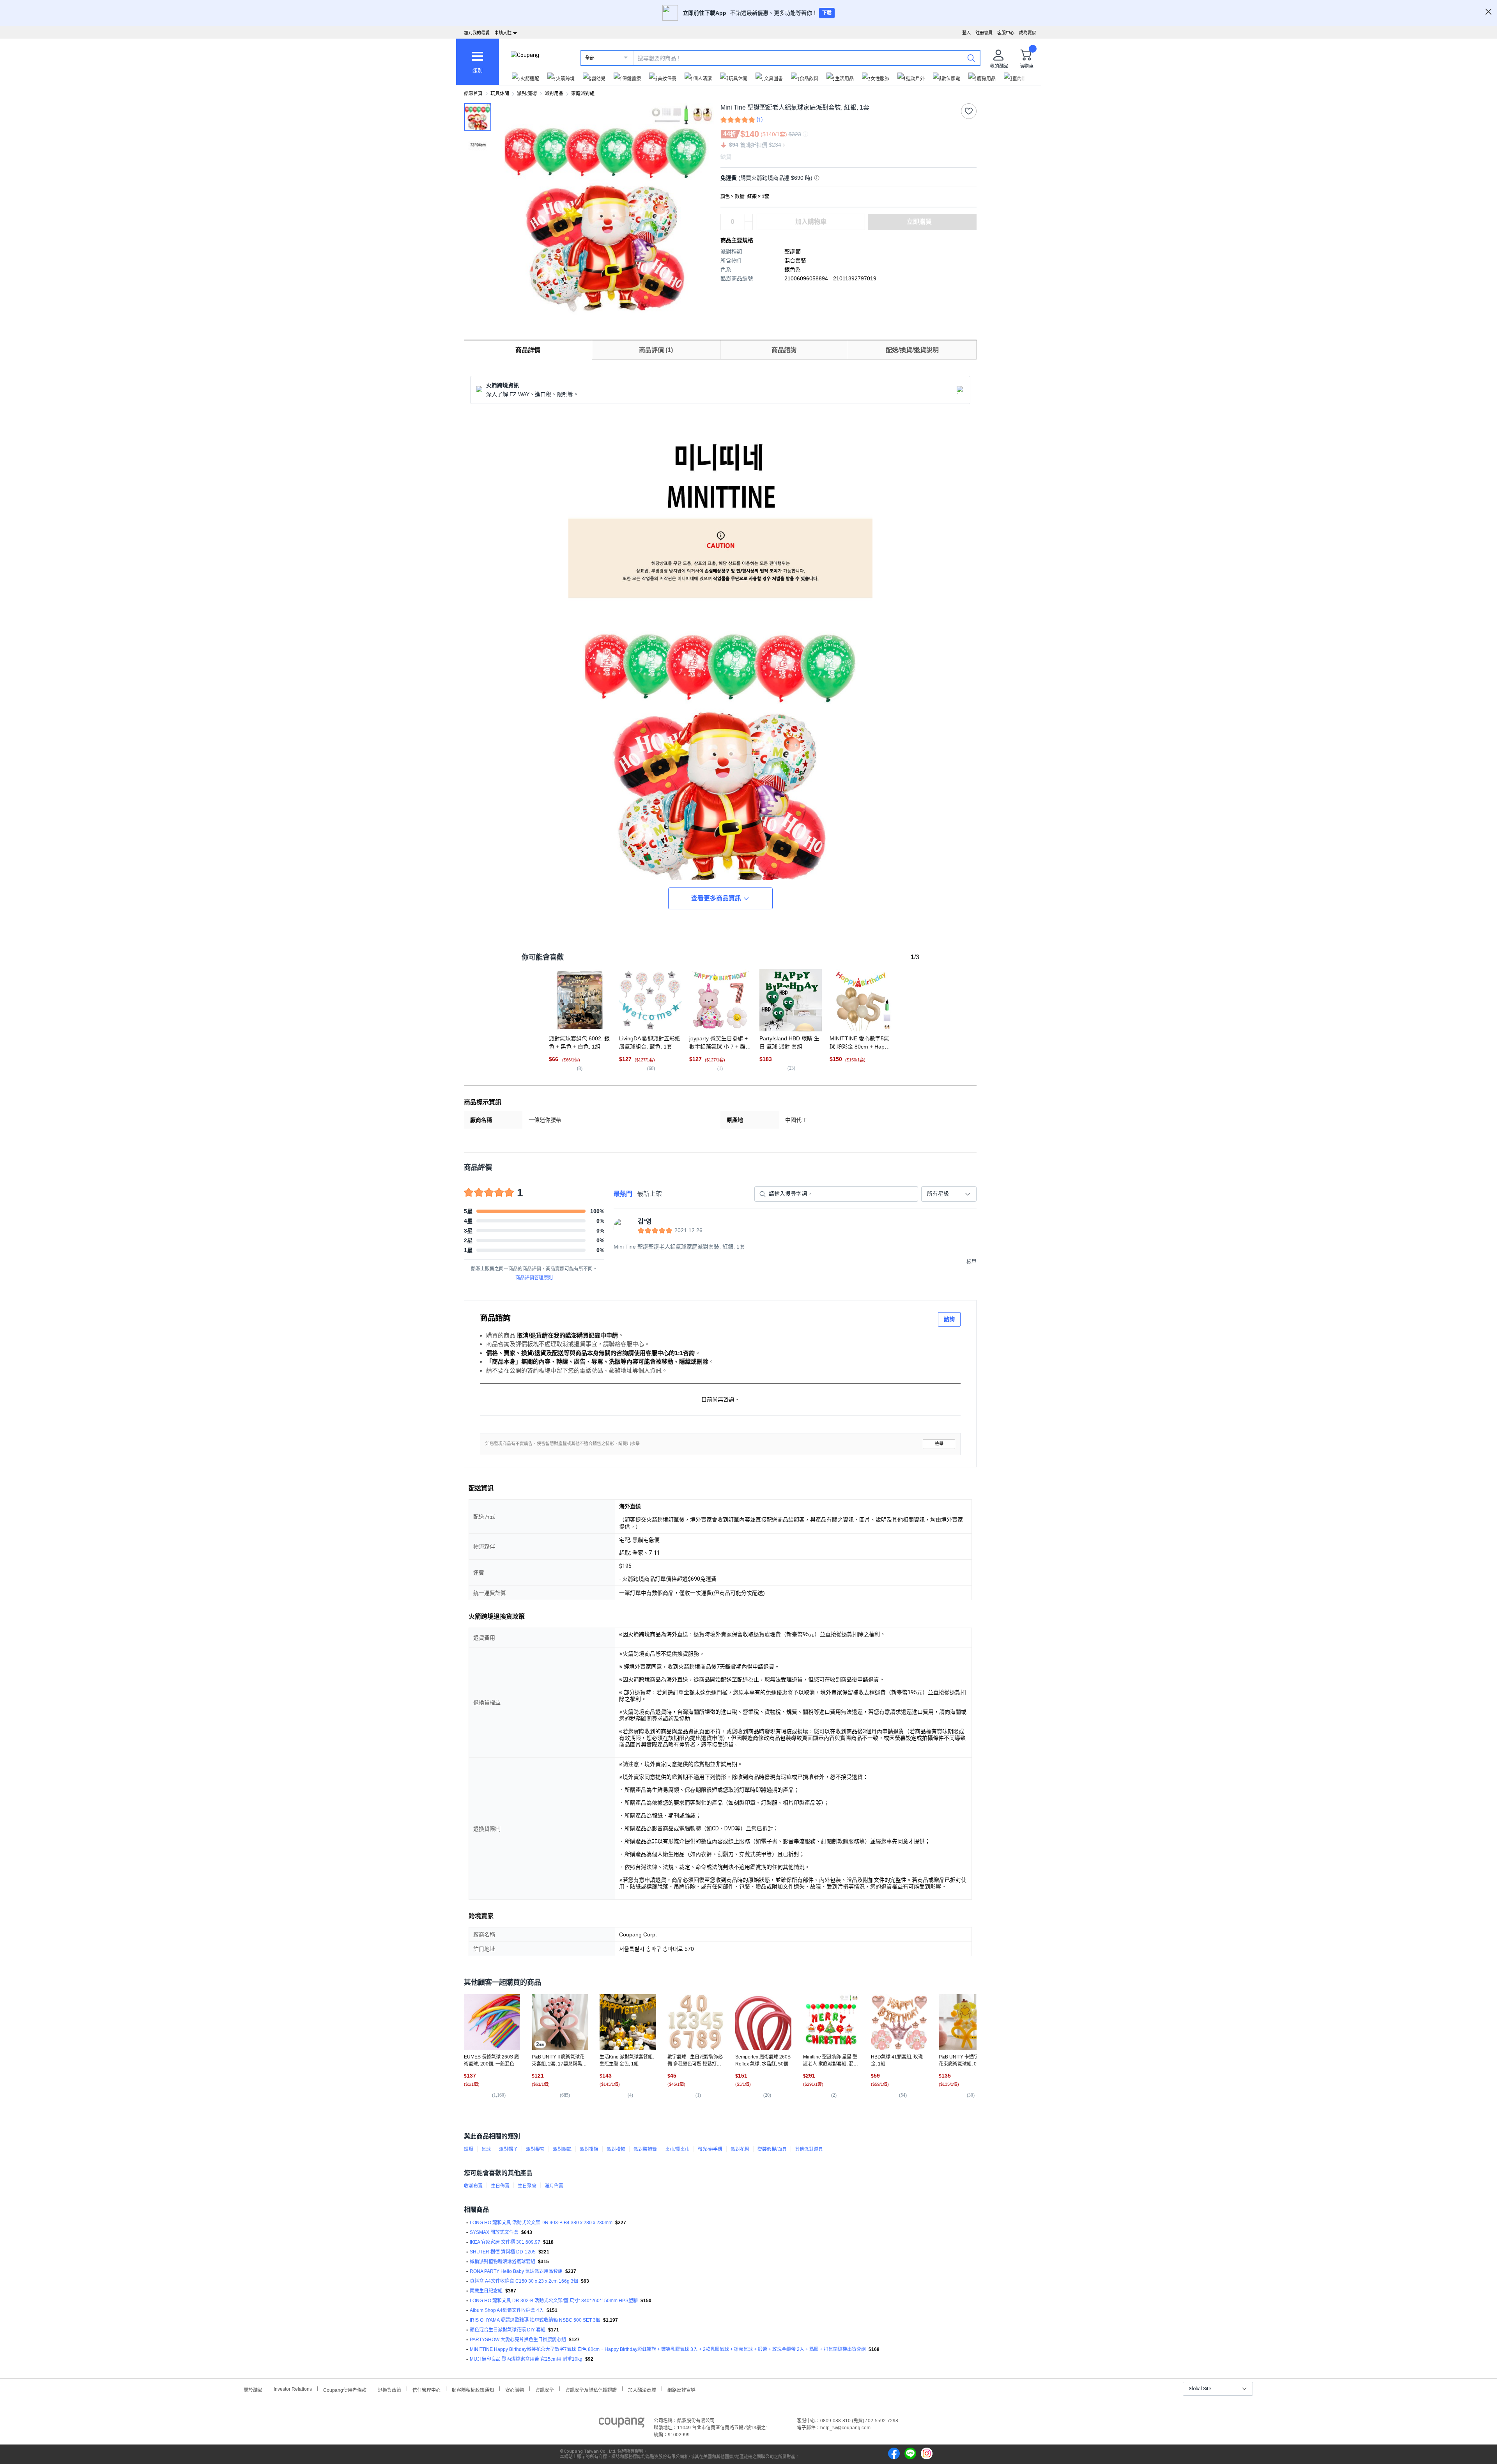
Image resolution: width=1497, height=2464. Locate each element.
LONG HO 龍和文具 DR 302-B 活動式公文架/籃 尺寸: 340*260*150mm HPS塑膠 (554, 2301)
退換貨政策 (389, 2389)
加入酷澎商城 (642, 2389)
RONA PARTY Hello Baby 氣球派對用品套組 (516, 2271)
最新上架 (649, 1194)
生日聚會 (527, 2186)
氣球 (486, 2149)
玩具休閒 (500, 94)
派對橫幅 (616, 2149)
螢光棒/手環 (710, 2149)
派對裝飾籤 (645, 2149)
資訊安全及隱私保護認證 (591, 2389)
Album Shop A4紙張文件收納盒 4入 (507, 2310)
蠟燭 (469, 2149)
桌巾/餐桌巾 (677, 2149)
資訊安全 (545, 2389)
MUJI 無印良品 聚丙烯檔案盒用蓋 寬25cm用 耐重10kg (526, 2359)
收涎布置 (473, 2186)
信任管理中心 (426, 2389)
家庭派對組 (583, 94)
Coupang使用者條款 (345, 2389)
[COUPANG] (622, 2424)
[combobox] (949, 1194)
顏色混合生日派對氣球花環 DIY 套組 (508, 2330)
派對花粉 (740, 2149)
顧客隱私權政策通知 (473, 2389)
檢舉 (939, 1444)
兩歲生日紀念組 (486, 2291)
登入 (966, 33)
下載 (827, 13)
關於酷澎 (253, 2389)
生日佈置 (500, 2186)
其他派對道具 (809, 2149)
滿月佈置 (554, 2186)
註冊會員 (984, 33)
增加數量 (748, 226)
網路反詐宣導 (681, 2389)
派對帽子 (508, 2149)
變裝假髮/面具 (772, 2149)
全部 (590, 58)
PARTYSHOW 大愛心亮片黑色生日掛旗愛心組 (518, 2340)
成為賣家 (1028, 33)
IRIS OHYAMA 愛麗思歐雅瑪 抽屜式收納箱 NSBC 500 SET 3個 (535, 2320)
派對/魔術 (527, 94)
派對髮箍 (535, 2149)
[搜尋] (971, 58)
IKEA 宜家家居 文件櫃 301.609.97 (505, 2242)
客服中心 (1006, 33)
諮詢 (949, 1319)
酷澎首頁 (473, 94)
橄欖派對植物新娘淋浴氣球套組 (503, 2262)
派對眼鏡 (562, 2149)
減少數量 (748, 218)
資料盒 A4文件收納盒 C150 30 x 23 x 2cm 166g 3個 (524, 2281)
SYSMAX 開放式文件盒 (494, 2232)
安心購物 (515, 2389)
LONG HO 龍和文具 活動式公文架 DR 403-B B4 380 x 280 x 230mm (541, 2223)
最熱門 (623, 1194)
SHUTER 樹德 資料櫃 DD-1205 (503, 2252)
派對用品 (554, 94)
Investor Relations (293, 2389)
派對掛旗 (589, 2149)
